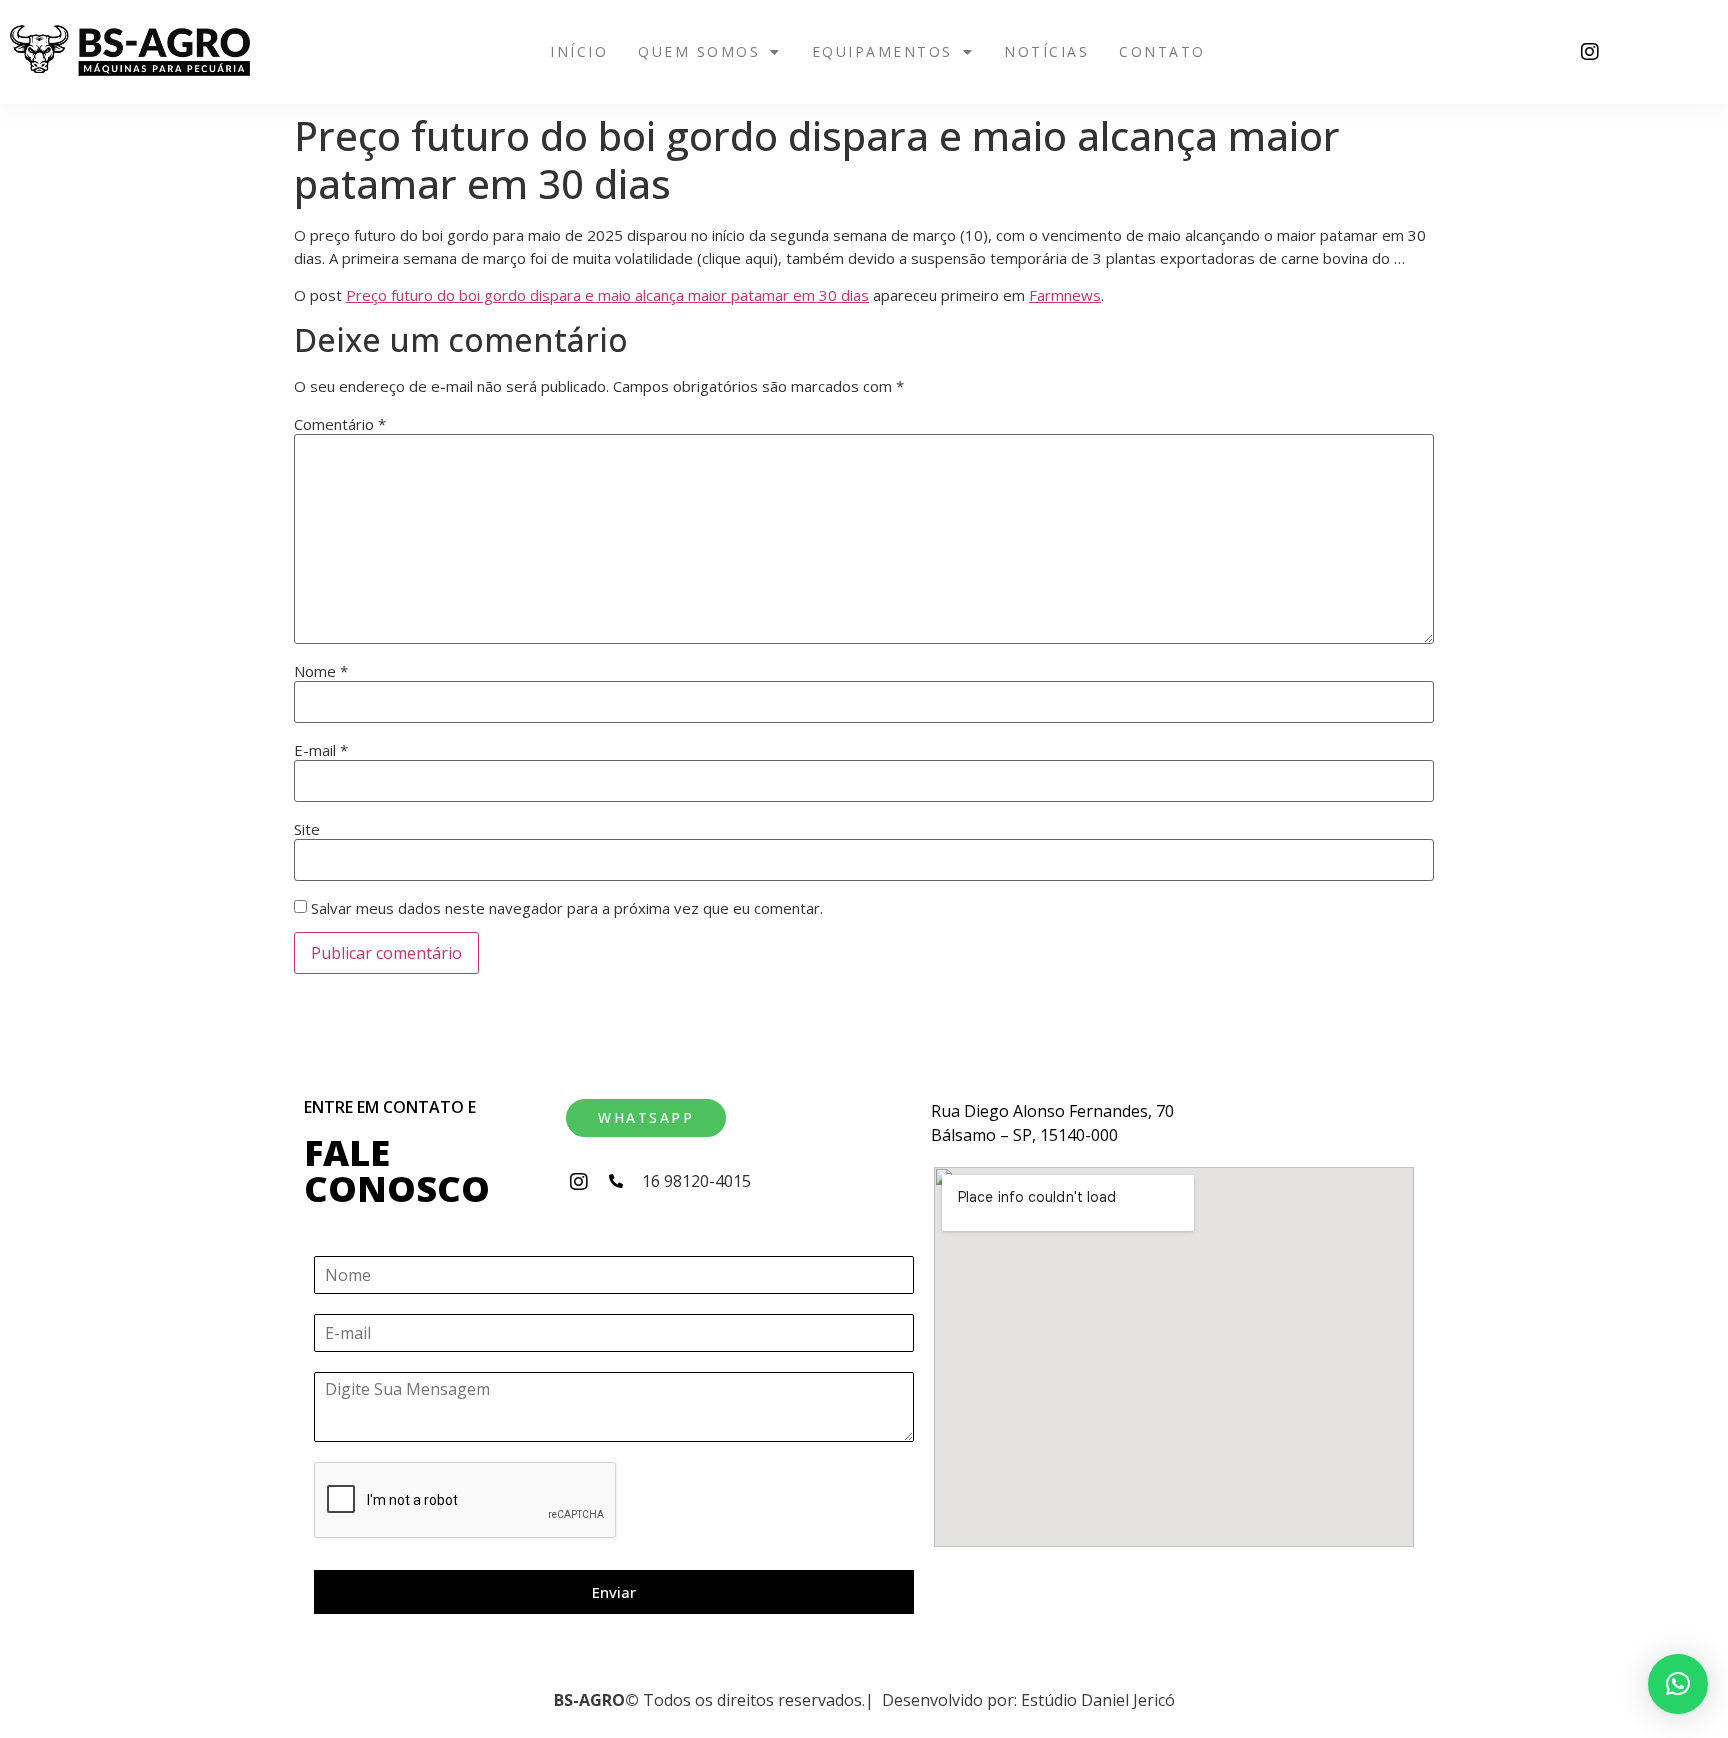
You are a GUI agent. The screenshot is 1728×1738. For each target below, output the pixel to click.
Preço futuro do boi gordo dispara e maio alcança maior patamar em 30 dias (607, 295)
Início (579, 51)
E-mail (321, 750)
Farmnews (1065, 295)
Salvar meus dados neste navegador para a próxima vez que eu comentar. (567, 908)
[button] (710, 52)
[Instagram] (1590, 52)
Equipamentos (882, 51)
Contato (1162, 51)
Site (307, 829)
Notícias (1046, 51)
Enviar (614, 1592)
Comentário (340, 424)
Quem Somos (699, 51)
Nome (321, 671)
